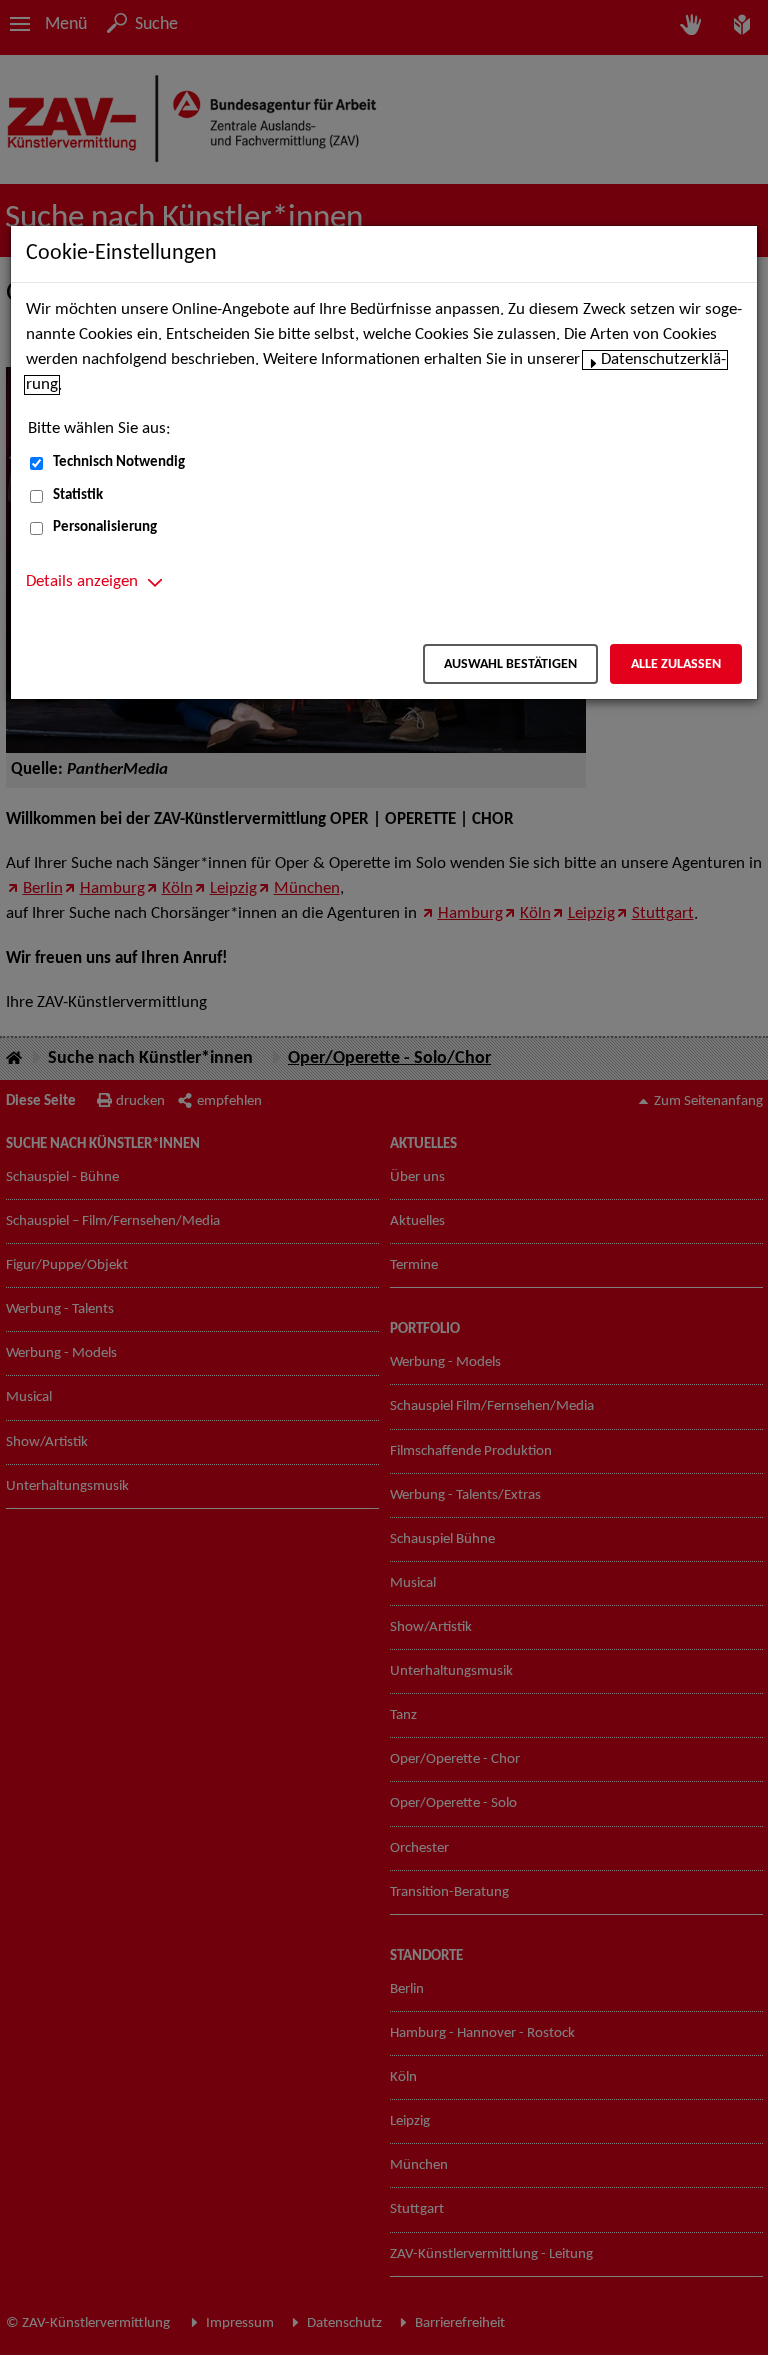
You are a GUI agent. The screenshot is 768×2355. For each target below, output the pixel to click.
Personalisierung (105, 527)
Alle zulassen (676, 664)
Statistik (78, 495)
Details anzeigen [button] (82, 582)
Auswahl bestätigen (510, 664)
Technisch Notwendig (119, 462)
